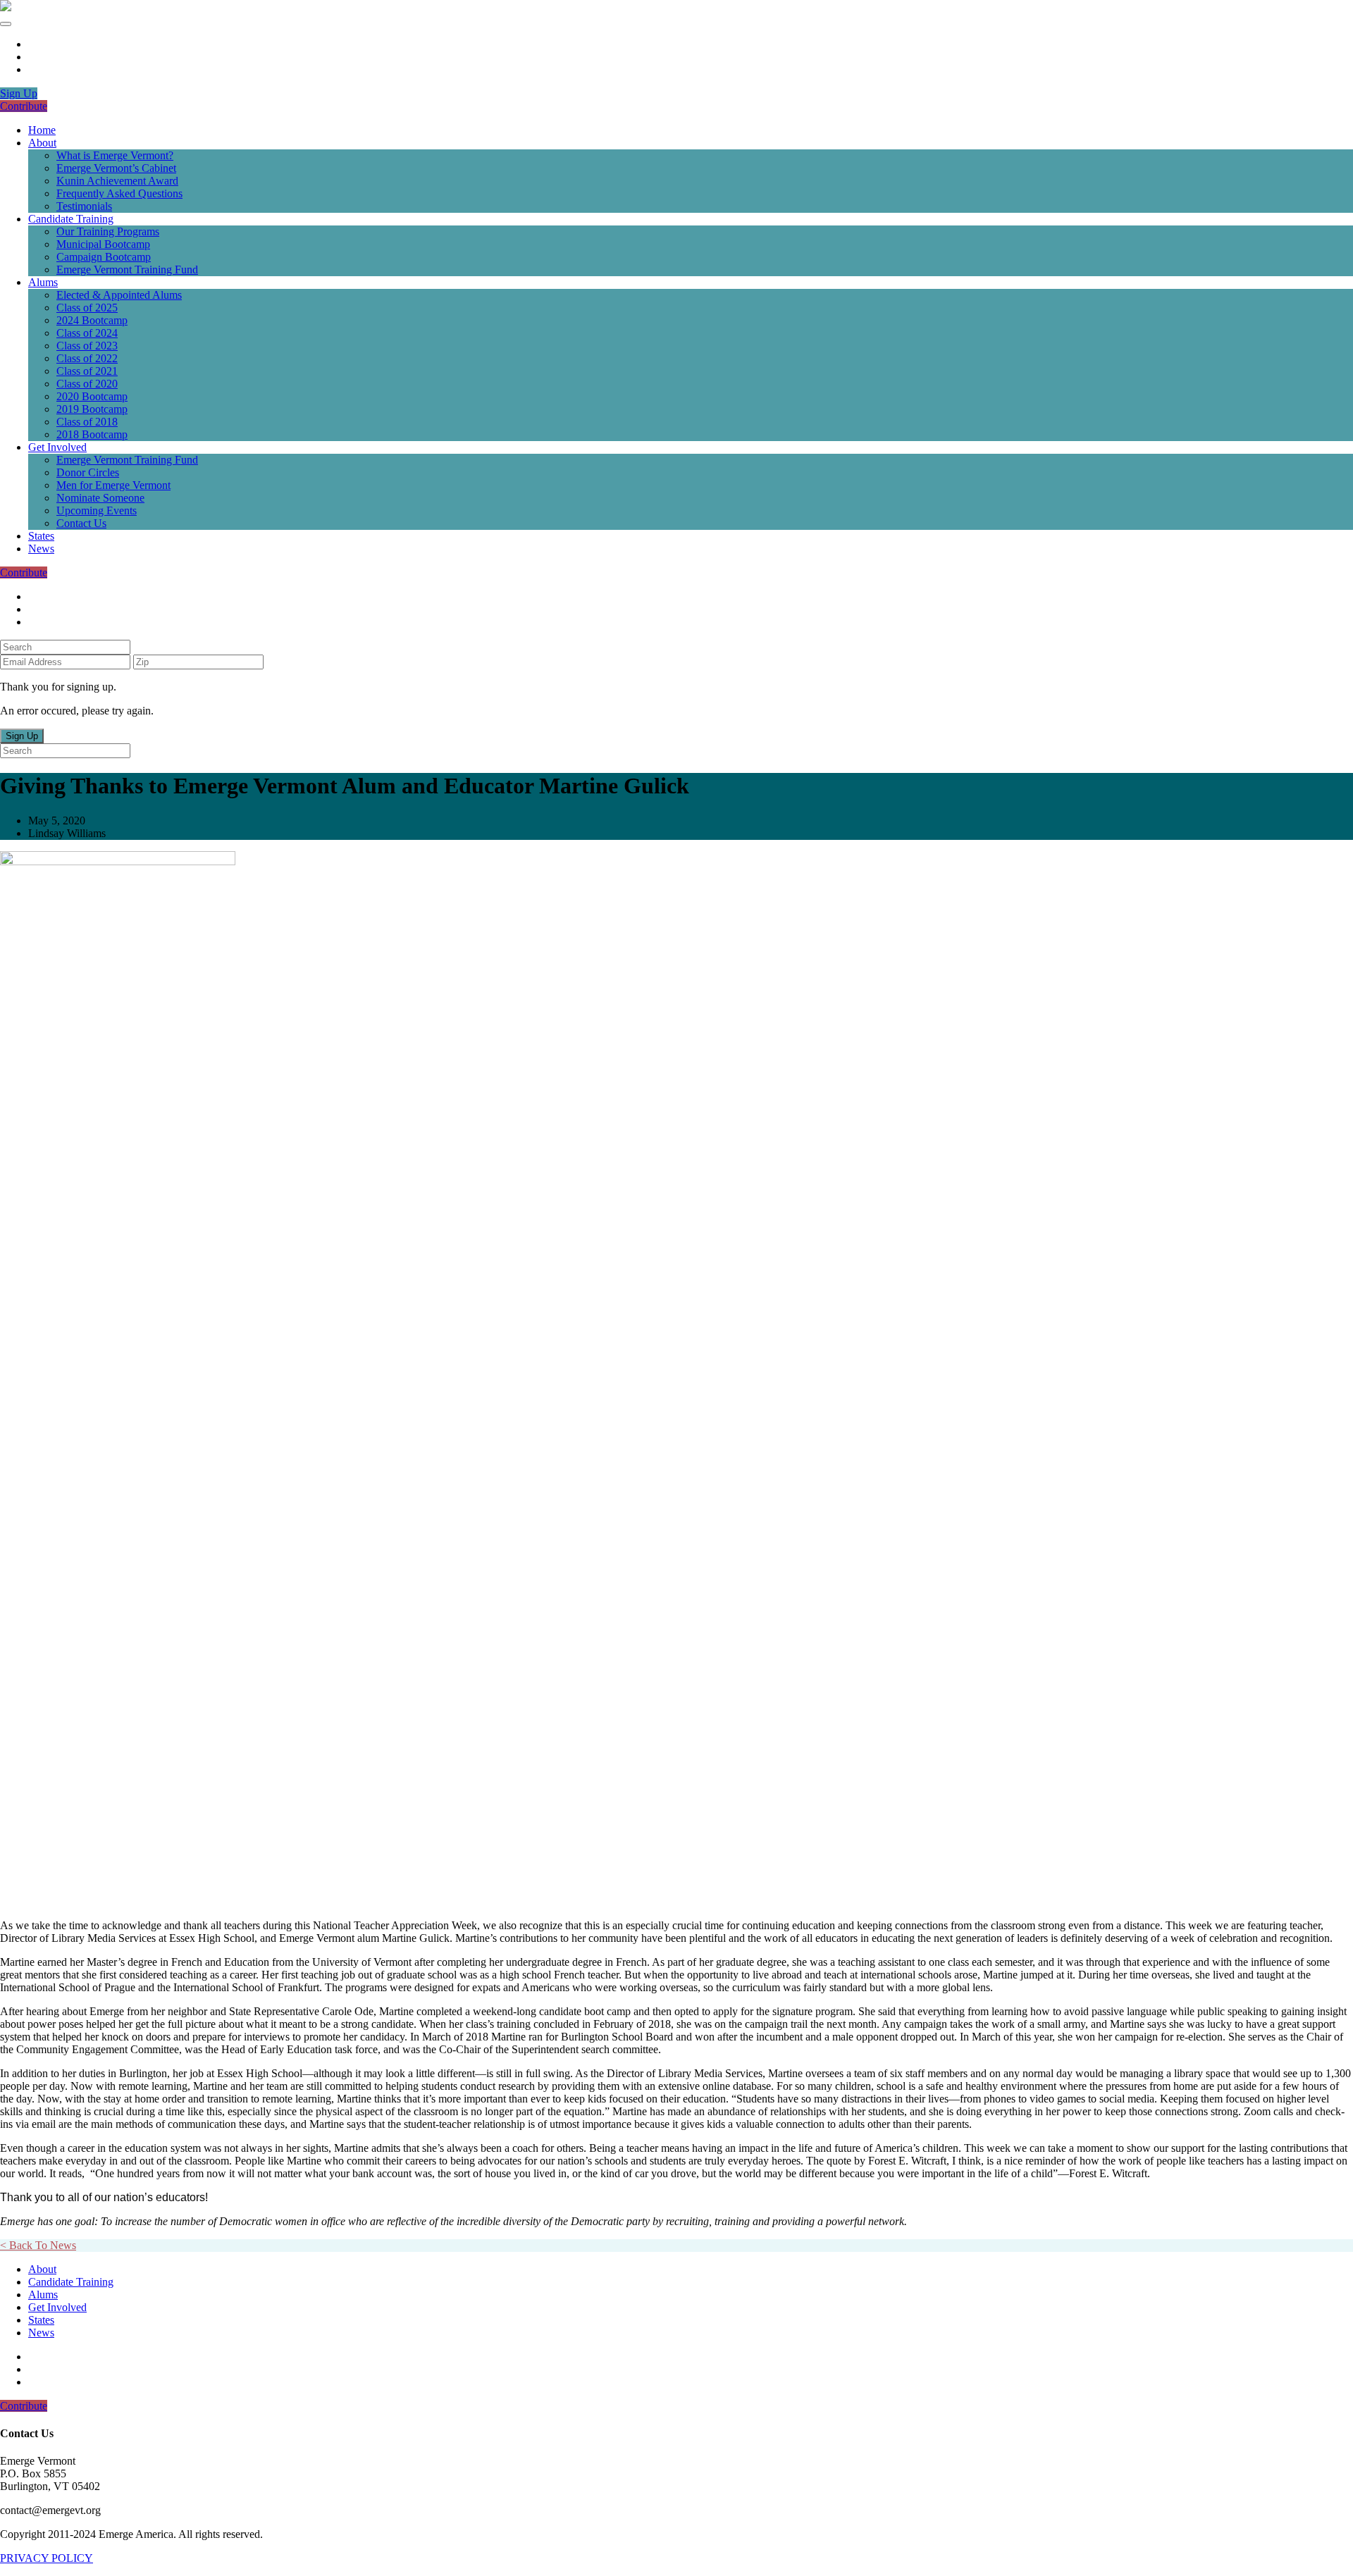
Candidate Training (71, 219)
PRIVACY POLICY (47, 2558)
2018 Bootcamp (92, 434)
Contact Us (81, 523)
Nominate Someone (100, 498)
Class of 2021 (87, 371)
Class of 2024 (87, 333)
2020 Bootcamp (92, 396)
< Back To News (38, 2245)
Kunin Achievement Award (117, 181)
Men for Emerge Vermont (113, 485)
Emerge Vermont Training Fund (127, 270)
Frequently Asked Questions (119, 193)
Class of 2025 (87, 308)
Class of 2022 (87, 358)
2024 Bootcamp (92, 320)
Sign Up (19, 93)
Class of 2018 (87, 422)
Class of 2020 (87, 384)
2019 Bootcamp (92, 409)
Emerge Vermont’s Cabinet (116, 168)
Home (42, 130)
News (41, 549)
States (41, 536)
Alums (43, 282)
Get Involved (57, 447)
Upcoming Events (97, 510)
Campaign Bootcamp (104, 257)
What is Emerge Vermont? (115, 155)
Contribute (24, 106)
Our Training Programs (108, 231)
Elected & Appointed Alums (119, 295)
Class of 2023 (87, 346)
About (42, 143)
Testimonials (84, 206)
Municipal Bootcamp (103, 244)
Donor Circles (88, 472)
